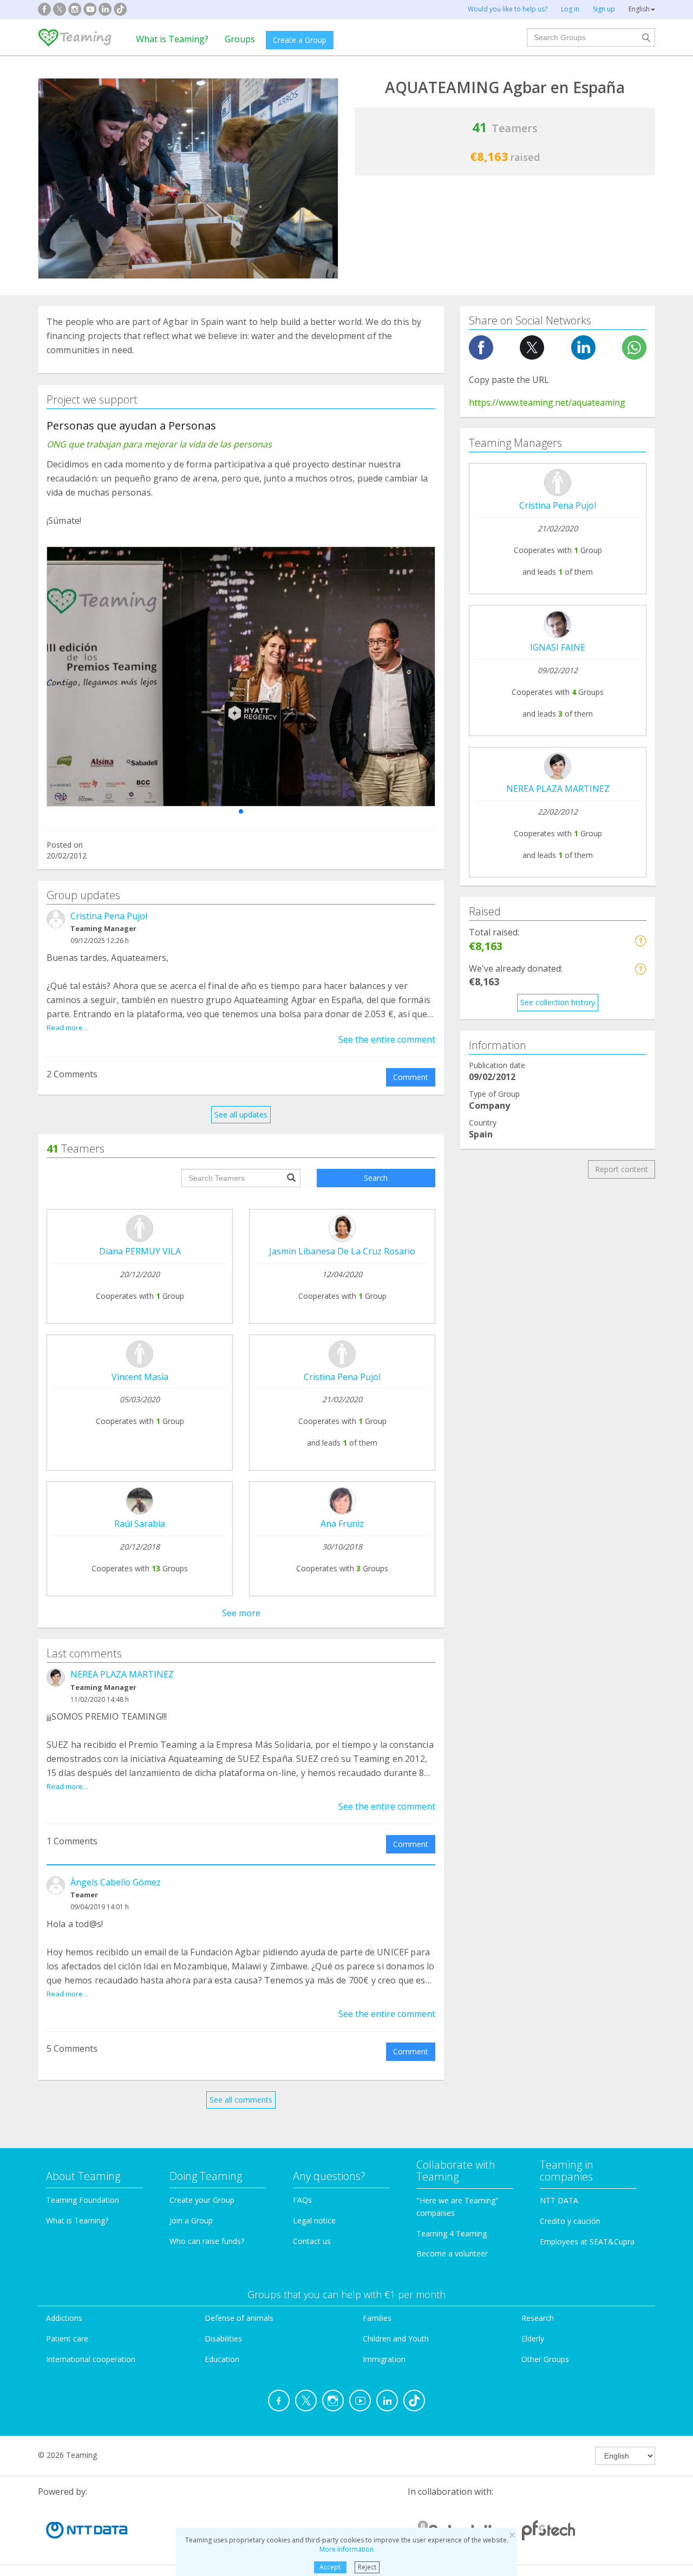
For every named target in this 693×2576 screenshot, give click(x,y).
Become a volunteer (452, 2253)
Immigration (384, 2359)
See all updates (241, 1114)
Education (222, 2359)
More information (346, 2549)
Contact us (312, 2241)
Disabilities (223, 2338)
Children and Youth (396, 2338)
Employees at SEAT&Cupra (587, 2242)
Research (538, 2318)
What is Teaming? (172, 39)
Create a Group (300, 40)
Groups (240, 39)
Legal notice (314, 2220)
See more (241, 1613)
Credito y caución (570, 2221)
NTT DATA (559, 2200)
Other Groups (545, 2359)
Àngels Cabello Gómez (116, 1882)
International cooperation (91, 2359)
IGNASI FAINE (558, 647)
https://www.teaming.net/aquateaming (547, 402)
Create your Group (202, 2200)
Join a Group (191, 2220)
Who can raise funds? (207, 2241)
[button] (241, 811)
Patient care (67, 2338)
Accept (330, 2567)
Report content (622, 1169)
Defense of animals (239, 2318)
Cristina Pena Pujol (109, 916)
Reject (367, 2567)
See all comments (241, 2100)
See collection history (558, 1002)
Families (377, 2318)
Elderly (533, 2338)
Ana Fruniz (342, 1524)
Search (376, 1178)
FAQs (302, 2200)
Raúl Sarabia (140, 1524)
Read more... (67, 1027)
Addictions (64, 2318)
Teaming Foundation (83, 2200)
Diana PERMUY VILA (140, 1251)
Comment (411, 1077)
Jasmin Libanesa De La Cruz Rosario (342, 1251)
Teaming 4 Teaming (452, 2233)
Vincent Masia (140, 1377)
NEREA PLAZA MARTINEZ (122, 1674)
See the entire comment (387, 1039)
